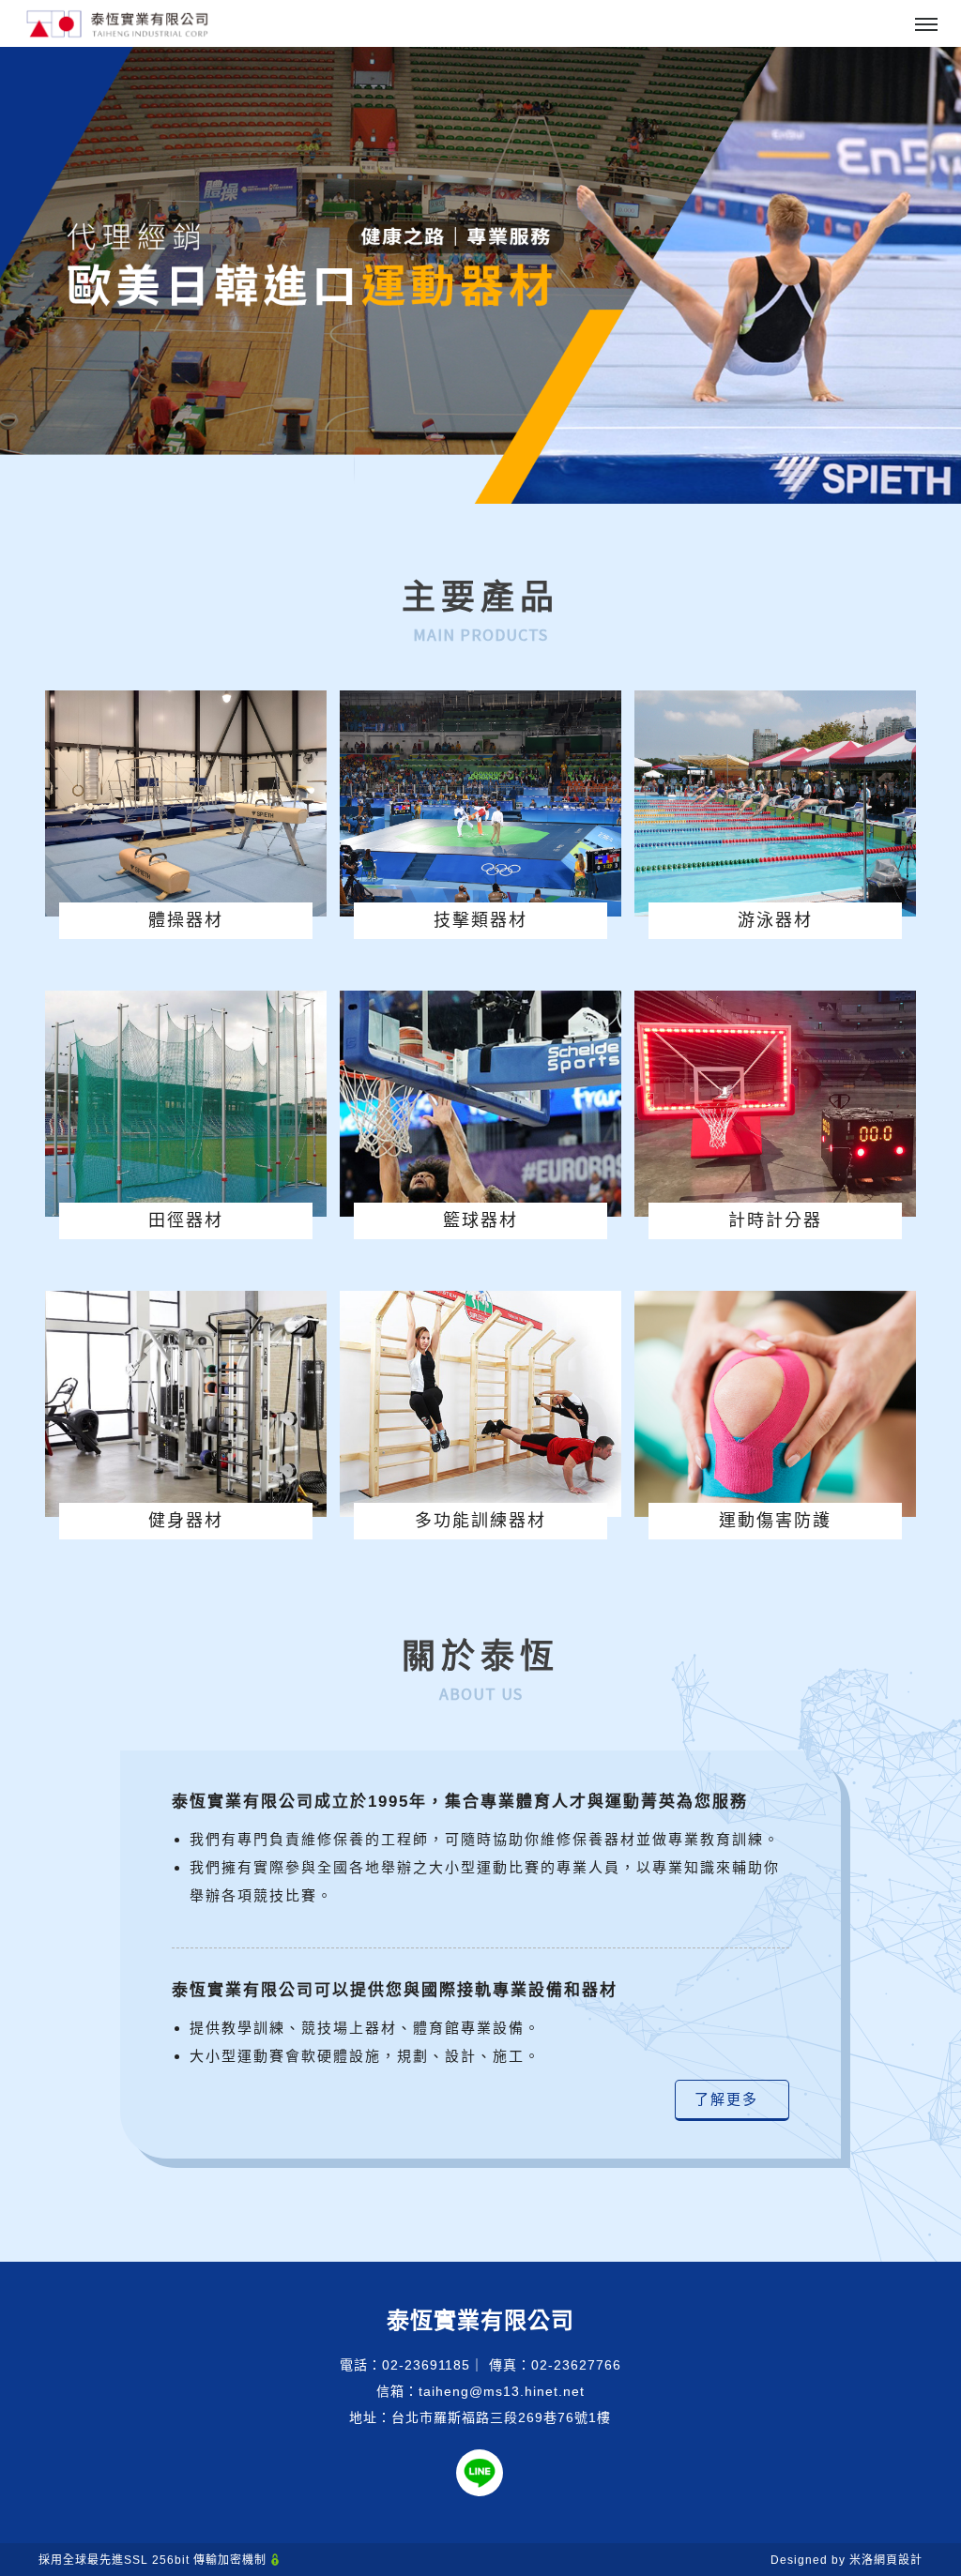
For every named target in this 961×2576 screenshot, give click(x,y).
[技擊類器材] (480, 803)
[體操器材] (186, 803)
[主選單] (926, 25)
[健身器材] (186, 1403)
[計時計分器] (775, 1103)
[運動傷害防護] (775, 1403)
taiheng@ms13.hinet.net (502, 2391)
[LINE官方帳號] (480, 2473)
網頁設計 (898, 2560)
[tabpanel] (480, 275)
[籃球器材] (480, 1103)
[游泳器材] (775, 803)
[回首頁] (117, 24)
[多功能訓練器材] (480, 1403)
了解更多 (732, 2099)
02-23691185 (426, 2365)
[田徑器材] (186, 1103)
